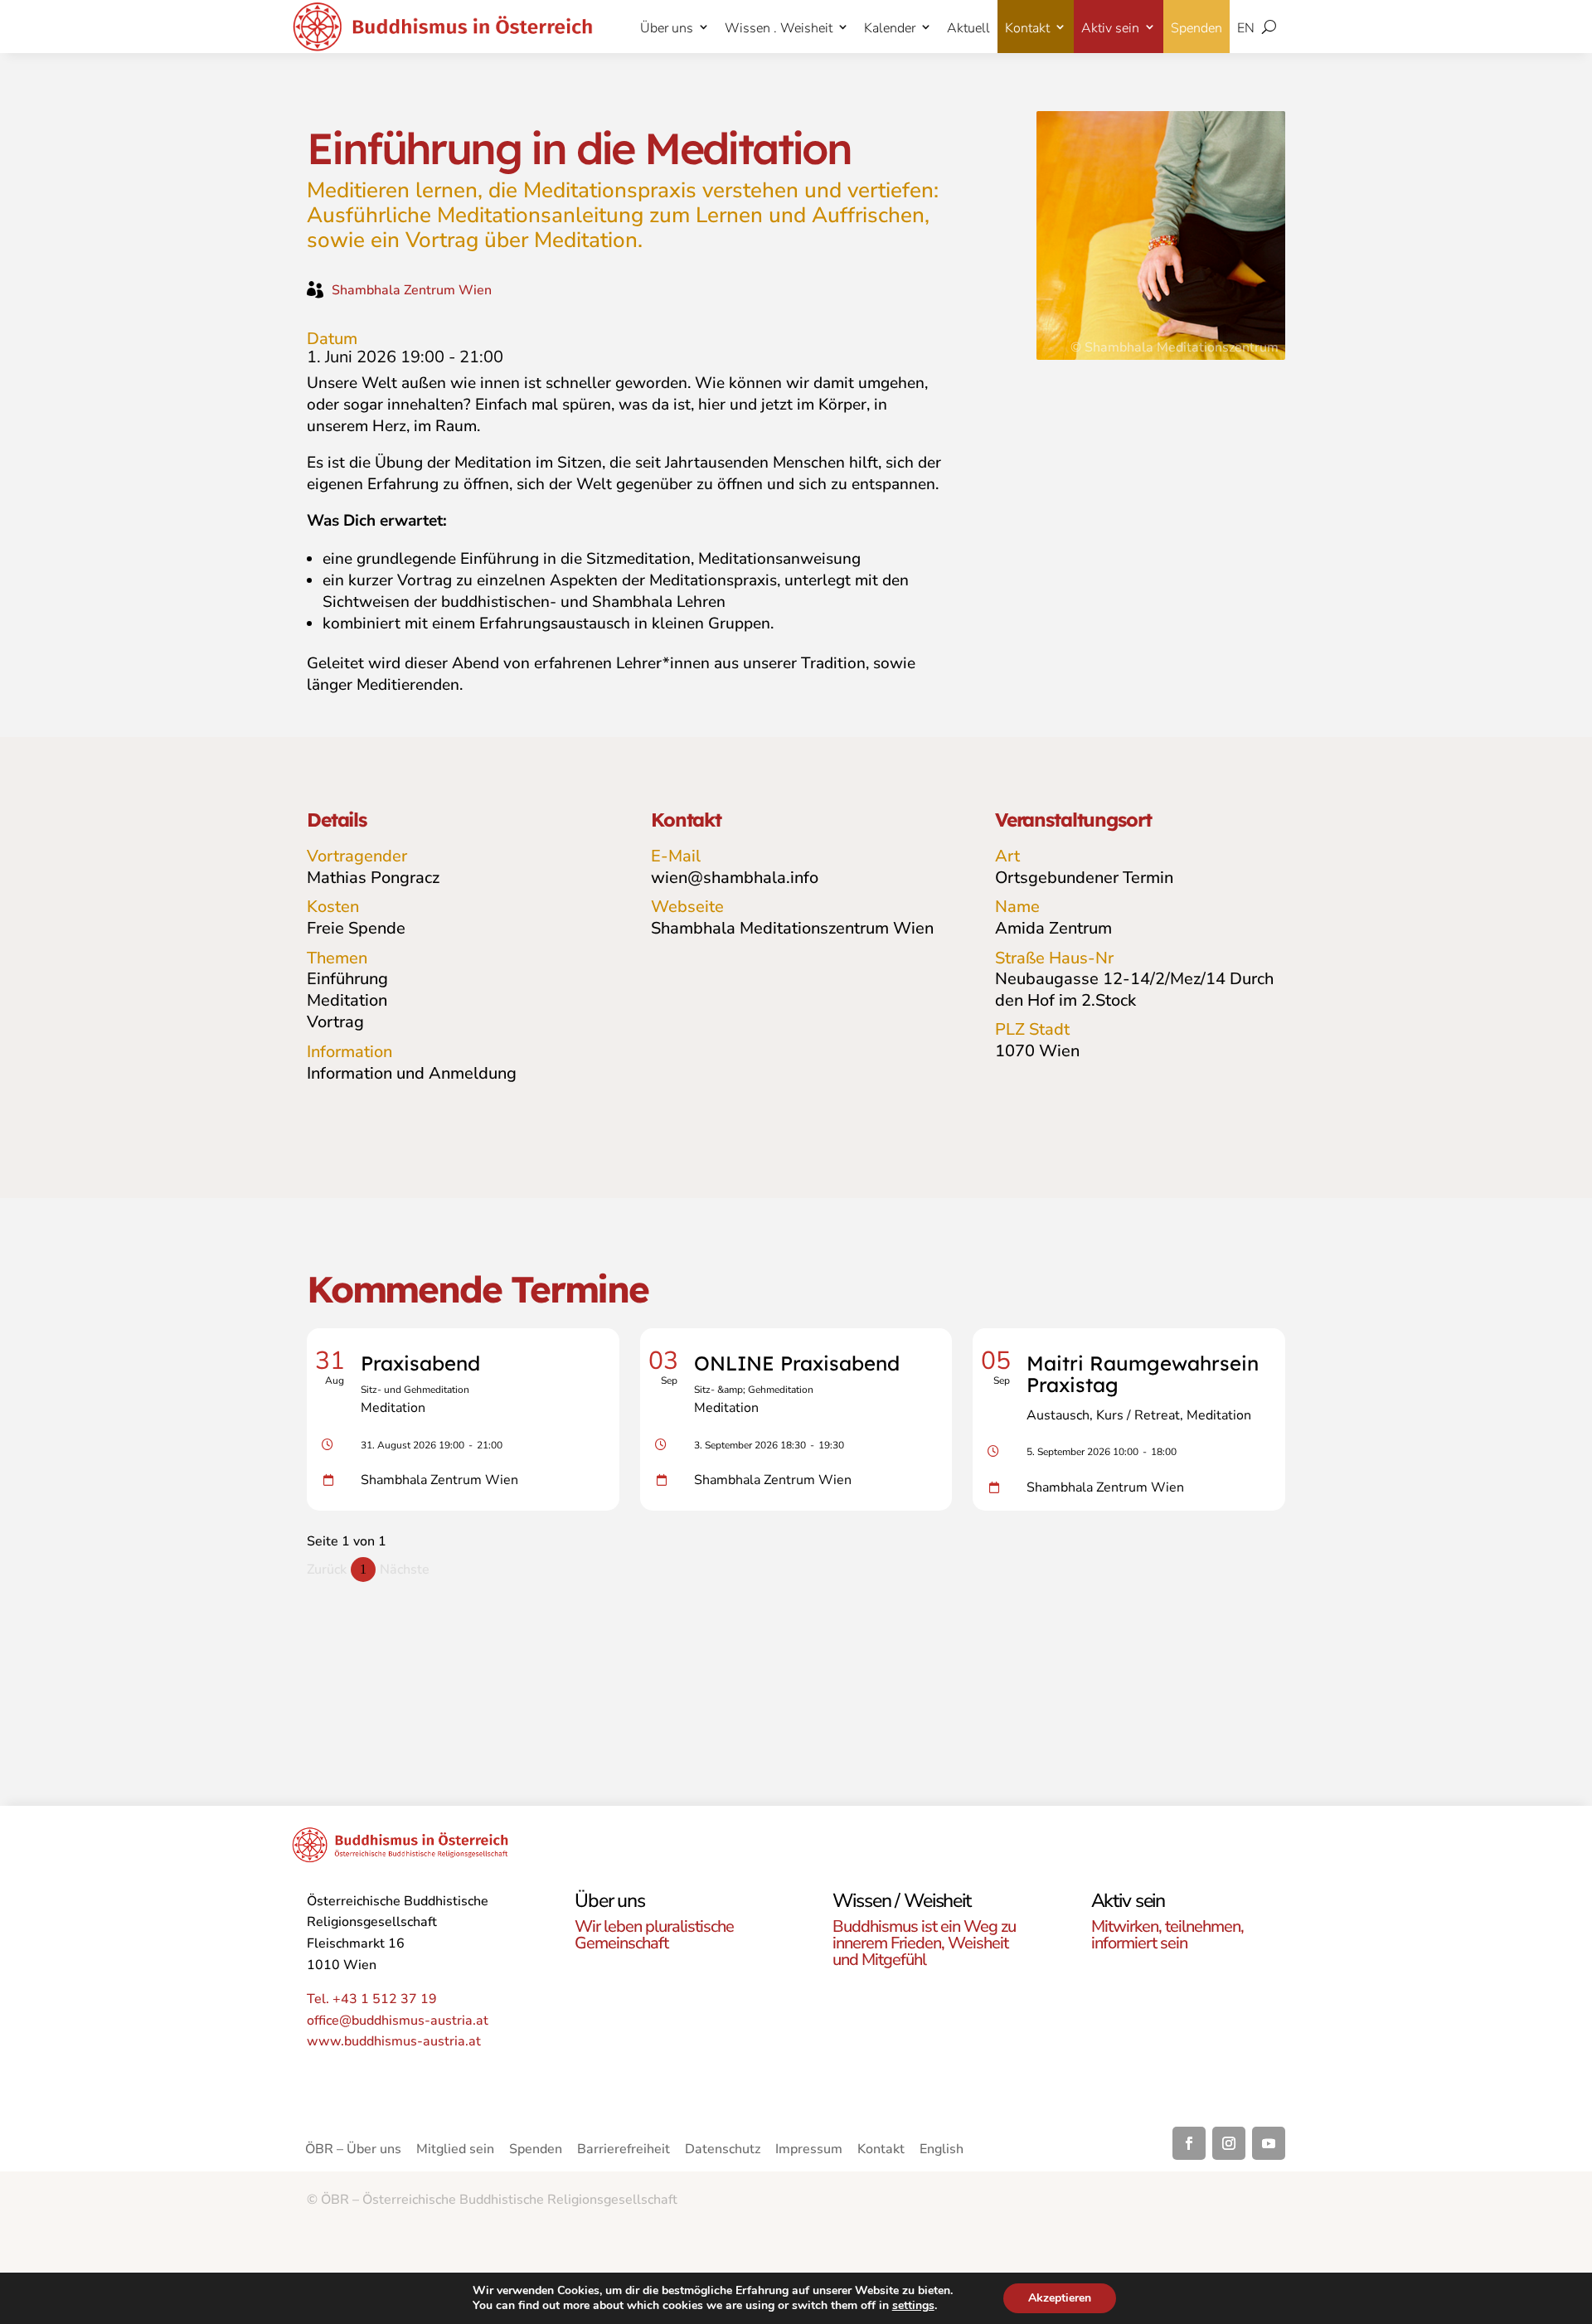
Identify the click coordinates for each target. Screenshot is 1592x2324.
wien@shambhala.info (735, 878)
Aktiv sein (1110, 28)
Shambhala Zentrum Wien (412, 290)
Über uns (667, 28)
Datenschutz (723, 2151)
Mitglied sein (455, 2151)
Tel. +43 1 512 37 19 (372, 1999)
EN (1246, 28)
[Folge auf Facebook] (1189, 2143)
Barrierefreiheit (624, 2151)
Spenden (1196, 28)
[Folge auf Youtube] (1269, 2143)
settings (913, 2306)
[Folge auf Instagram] (1229, 2143)
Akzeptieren (1060, 2298)
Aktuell (968, 28)
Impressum (809, 2151)
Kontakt (1027, 28)
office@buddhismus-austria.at (398, 2021)
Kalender (890, 28)
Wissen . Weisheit (779, 28)
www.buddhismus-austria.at (394, 2041)
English (942, 2151)
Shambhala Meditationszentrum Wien (792, 928)
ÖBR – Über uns (353, 2151)
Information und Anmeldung (412, 1073)
